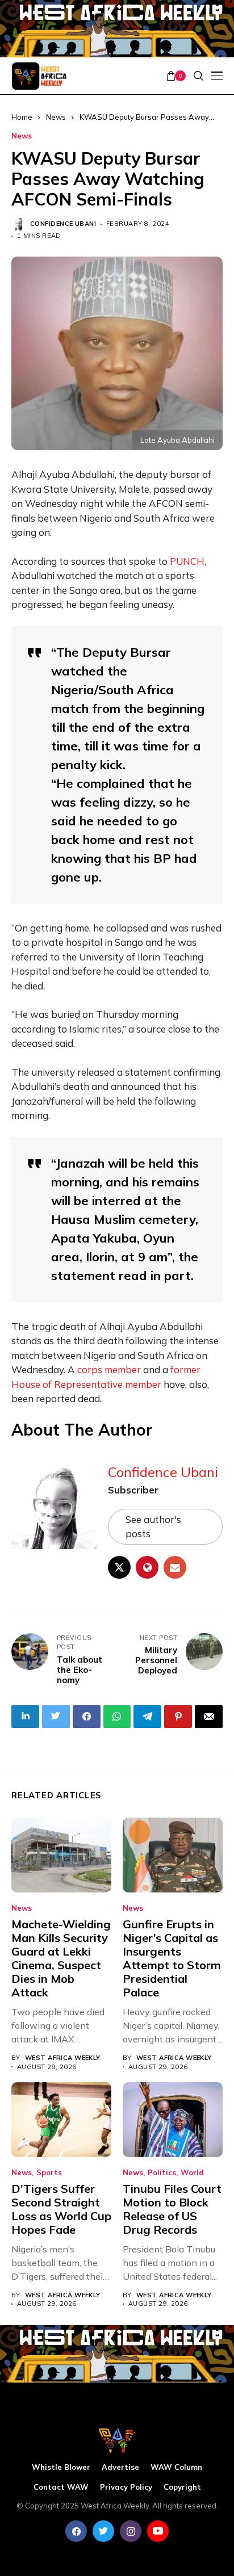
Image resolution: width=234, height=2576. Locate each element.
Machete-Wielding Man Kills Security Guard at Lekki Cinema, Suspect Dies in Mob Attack (61, 1958)
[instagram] (131, 2531)
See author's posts (153, 1527)
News (22, 136)
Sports (49, 2173)
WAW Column (176, 2467)
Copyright (182, 2487)
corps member (109, 1369)
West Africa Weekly (63, 2058)
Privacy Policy (126, 2487)
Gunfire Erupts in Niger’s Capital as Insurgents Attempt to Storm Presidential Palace (172, 1958)
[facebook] (76, 2531)
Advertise (120, 2467)
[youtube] (158, 2531)
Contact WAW (61, 2487)
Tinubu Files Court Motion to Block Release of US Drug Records (172, 2209)
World (192, 2173)
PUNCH (187, 561)
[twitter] (103, 2531)
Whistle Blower (61, 2467)
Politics (162, 2173)
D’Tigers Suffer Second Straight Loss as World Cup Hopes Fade (61, 2209)
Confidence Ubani (63, 224)
